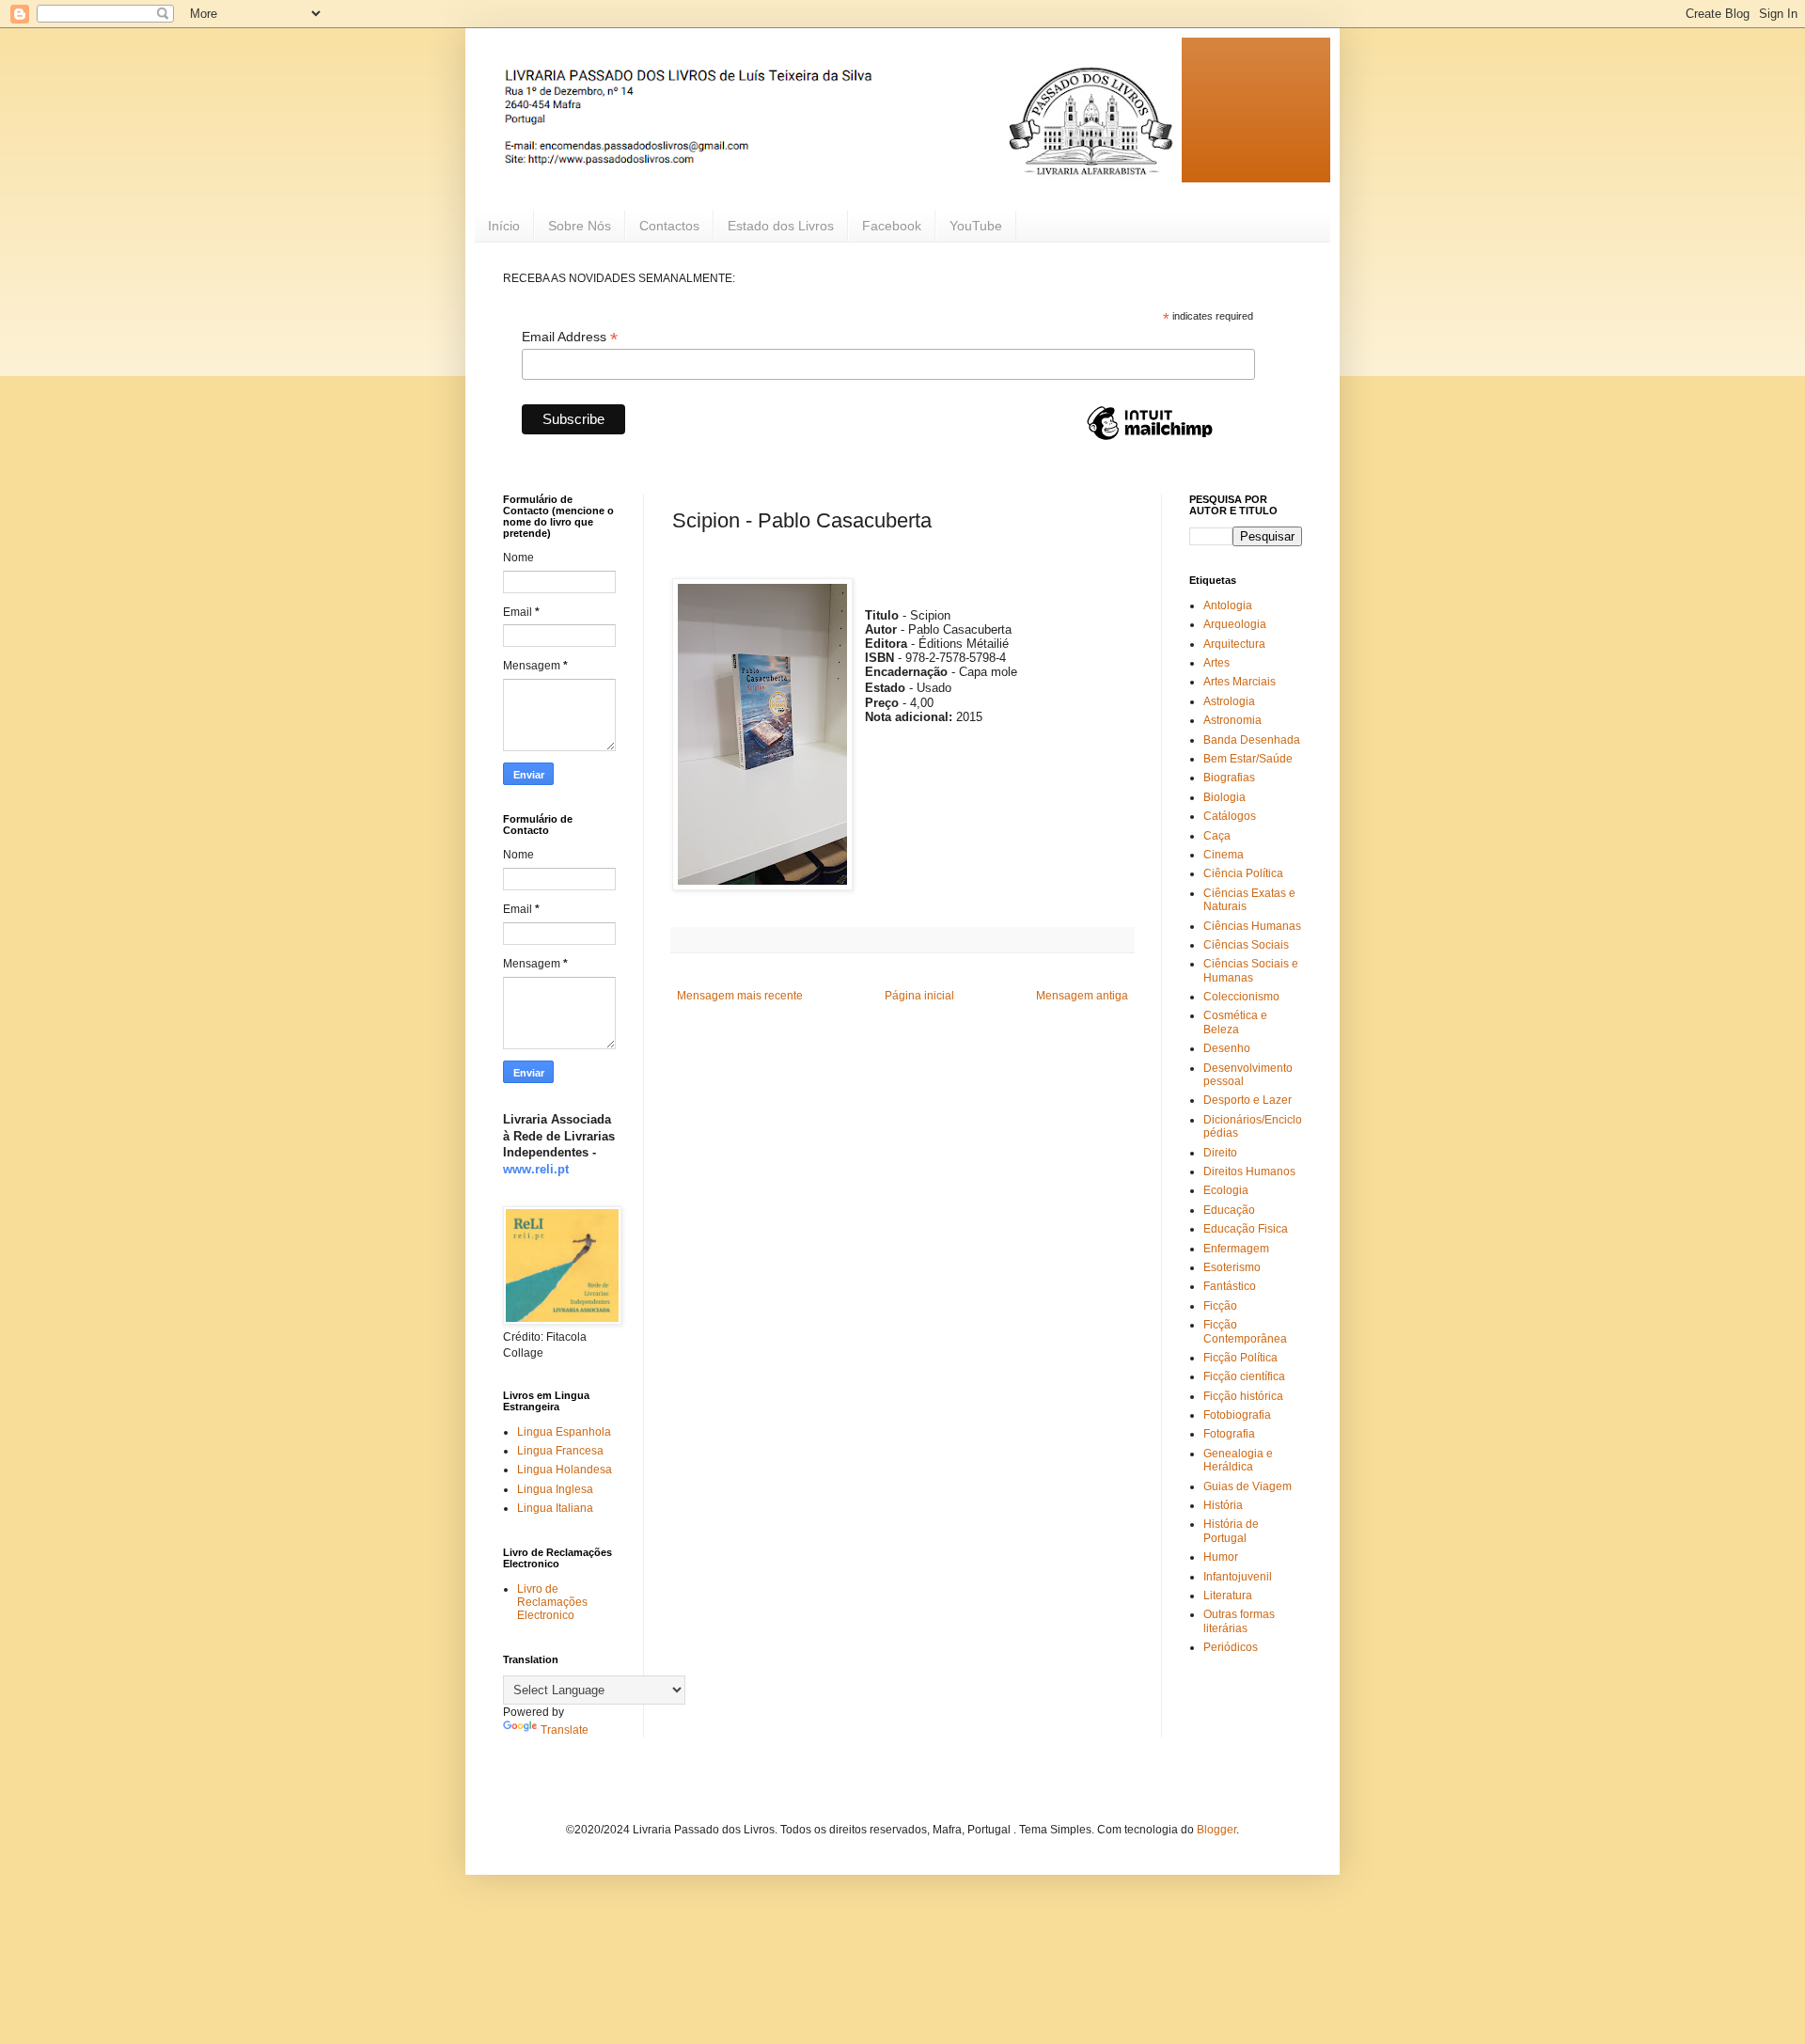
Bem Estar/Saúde (1248, 759)
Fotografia (1229, 1434)
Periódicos (1231, 1647)
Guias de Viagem (1248, 1486)
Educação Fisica (1246, 1229)
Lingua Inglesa (555, 1489)
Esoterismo (1232, 1267)
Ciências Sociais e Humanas (1251, 970)
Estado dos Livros (781, 226)
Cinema (1224, 855)
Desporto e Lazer (1248, 1100)
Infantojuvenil (1238, 1577)
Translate (565, 1730)
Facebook (892, 226)
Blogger (1216, 1830)
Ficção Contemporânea (1245, 1331)
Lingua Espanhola (564, 1432)
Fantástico (1230, 1286)
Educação (1229, 1210)
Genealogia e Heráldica (1238, 1460)
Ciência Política (1243, 873)
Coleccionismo (1241, 997)
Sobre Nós (580, 226)
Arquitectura (1234, 644)
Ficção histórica (1243, 1396)
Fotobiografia (1237, 1415)
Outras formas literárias (1239, 1621)
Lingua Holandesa (565, 1470)
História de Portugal (1231, 1531)
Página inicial (919, 996)
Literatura (1228, 1596)
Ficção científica (1244, 1376)
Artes (1216, 663)
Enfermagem (1236, 1249)
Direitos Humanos (1249, 1171)
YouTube (976, 226)
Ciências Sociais (1246, 945)
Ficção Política (1240, 1358)
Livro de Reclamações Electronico (552, 1603)
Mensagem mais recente (740, 996)
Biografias (1229, 778)
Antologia (1228, 605)
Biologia (1224, 797)
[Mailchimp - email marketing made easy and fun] (1150, 439)
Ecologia (1226, 1190)
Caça (1217, 836)
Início (504, 226)
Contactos (669, 226)
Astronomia (1232, 720)
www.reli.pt (536, 1169)
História (1223, 1505)
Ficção (1220, 1306)
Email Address (570, 337)
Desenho (1227, 1048)
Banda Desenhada (1252, 740)
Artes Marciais (1240, 682)
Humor (1221, 1557)
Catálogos (1230, 816)
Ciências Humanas (1252, 926)
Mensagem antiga (1082, 996)
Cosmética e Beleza (1235, 1022)
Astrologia (1229, 701)
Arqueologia (1235, 624)
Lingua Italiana (555, 1508)
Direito (1220, 1153)
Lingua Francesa (560, 1451)
